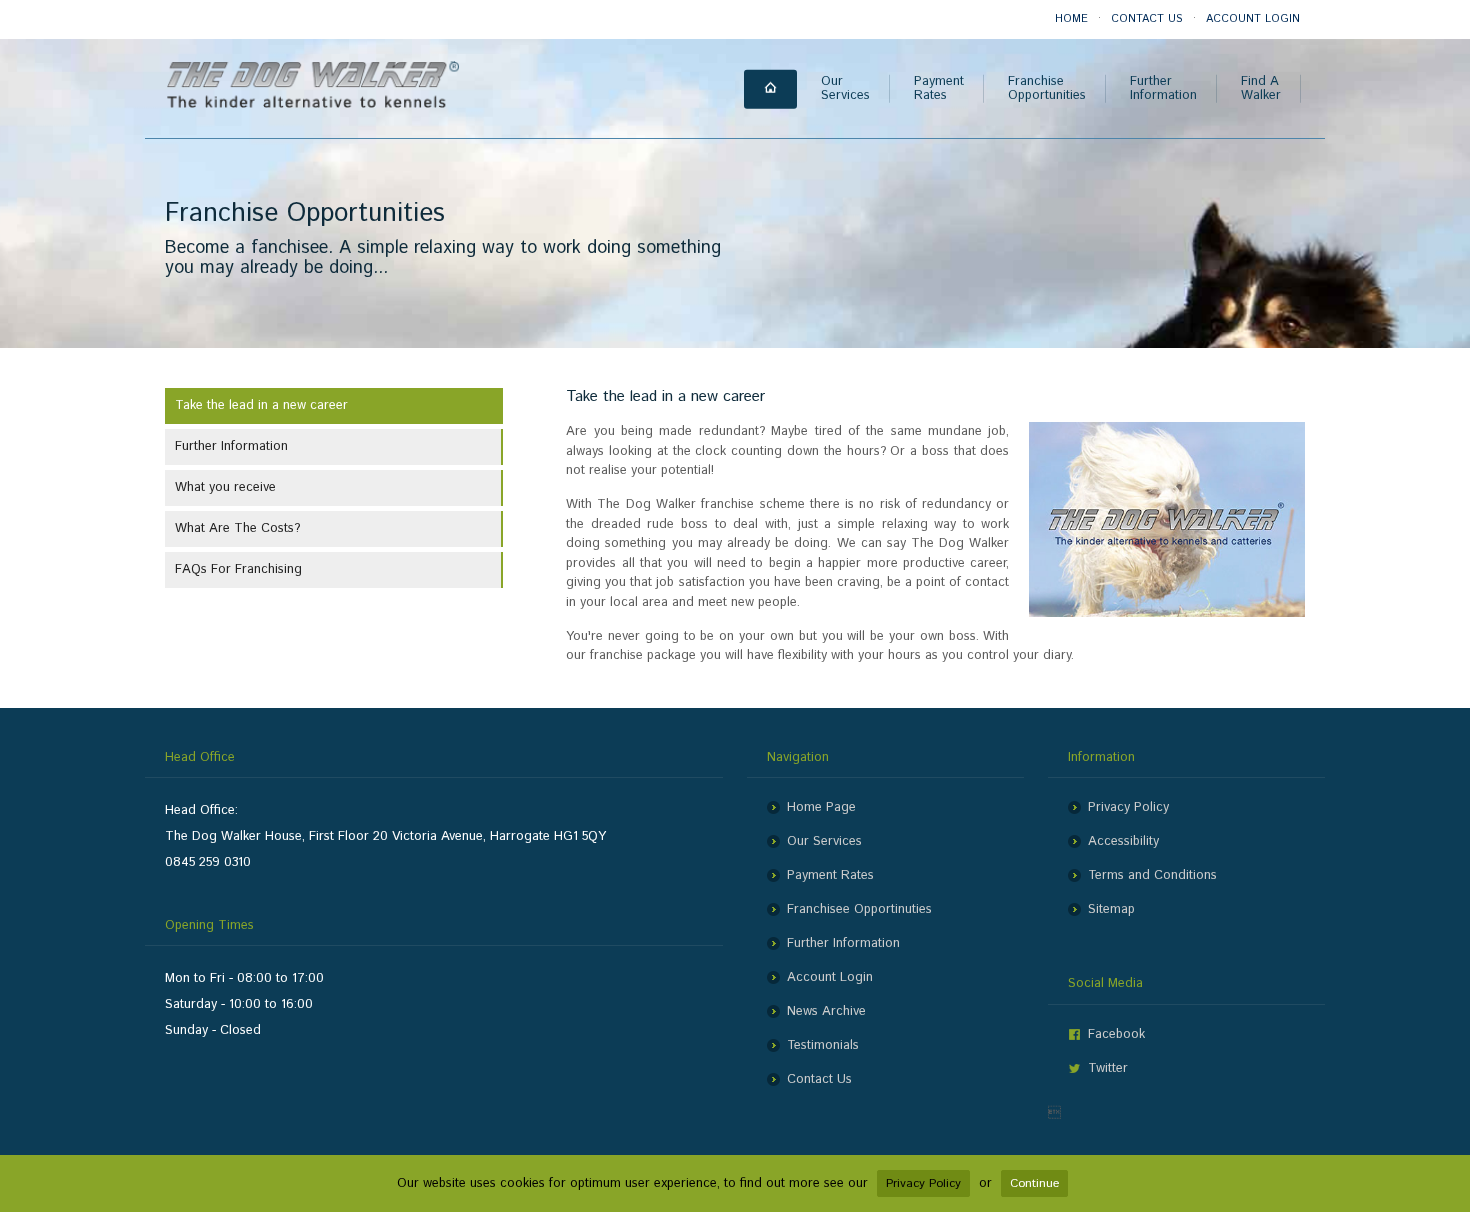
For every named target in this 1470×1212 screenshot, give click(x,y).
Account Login (830, 977)
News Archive (826, 1011)
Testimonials (823, 1045)
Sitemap (1111, 909)
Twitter (1108, 1068)
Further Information (231, 446)
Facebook (1116, 1034)
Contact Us (819, 1079)
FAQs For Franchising (238, 569)
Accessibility (1123, 841)
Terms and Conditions (1152, 875)
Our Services (824, 841)
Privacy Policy (1128, 807)
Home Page (821, 807)
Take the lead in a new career (261, 405)
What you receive (225, 487)
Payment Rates (830, 875)
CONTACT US (1147, 19)
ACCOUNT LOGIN (1253, 19)
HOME (1071, 19)
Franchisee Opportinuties (859, 909)
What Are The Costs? (237, 528)
